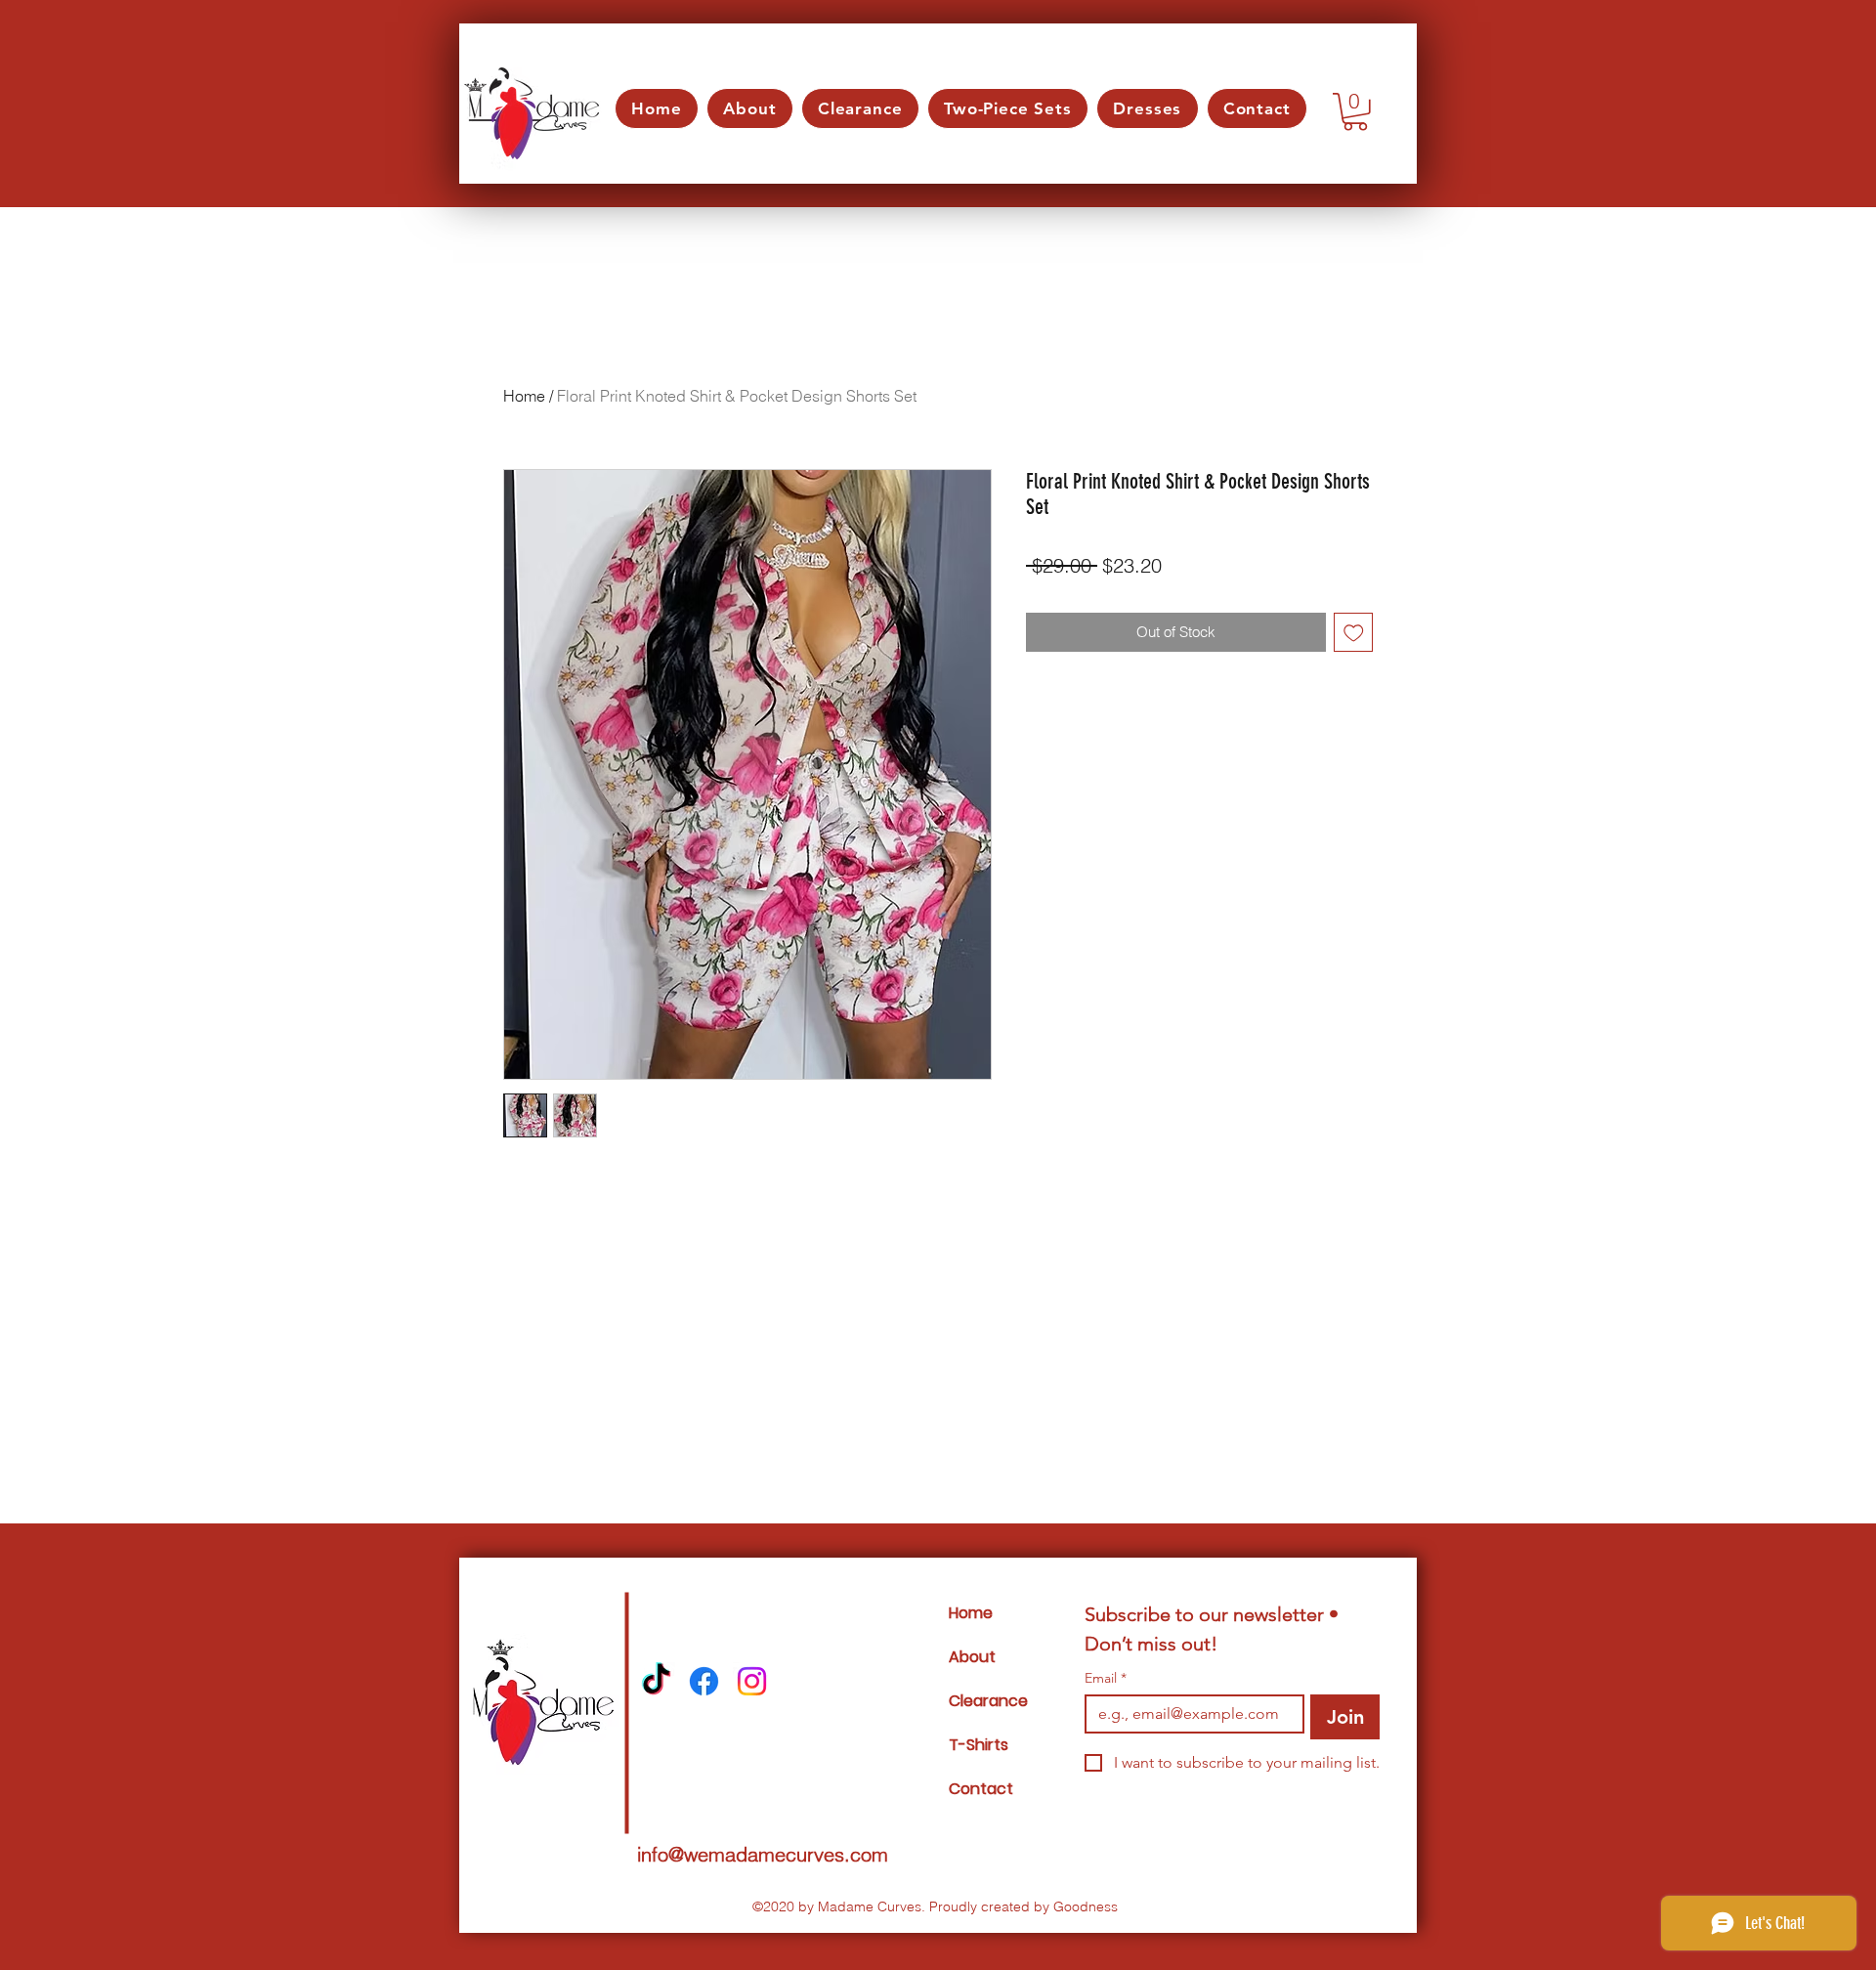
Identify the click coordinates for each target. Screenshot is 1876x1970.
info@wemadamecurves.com (763, 1854)
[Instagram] (752, 1681)
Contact (981, 1789)
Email (1106, 1678)
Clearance (988, 1701)
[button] (1355, 112)
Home (524, 396)
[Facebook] (704, 1681)
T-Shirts (979, 1745)
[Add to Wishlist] (1354, 633)
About (972, 1657)
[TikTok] (656, 1681)
